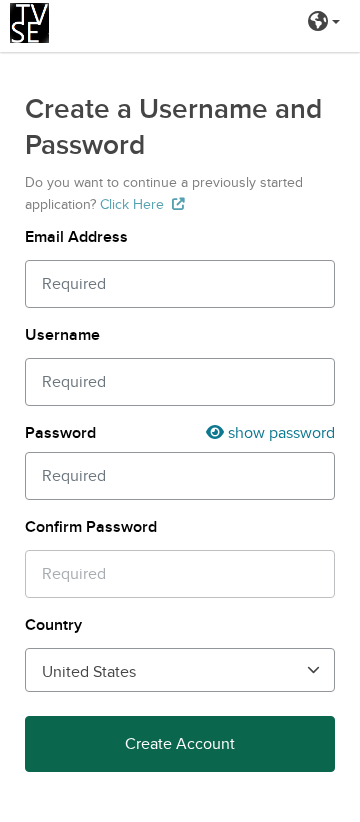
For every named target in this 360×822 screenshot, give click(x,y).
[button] (324, 23)
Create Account (180, 744)
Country (53, 625)
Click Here (132, 204)
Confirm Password (91, 527)
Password (60, 433)
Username (62, 335)
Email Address (76, 237)
